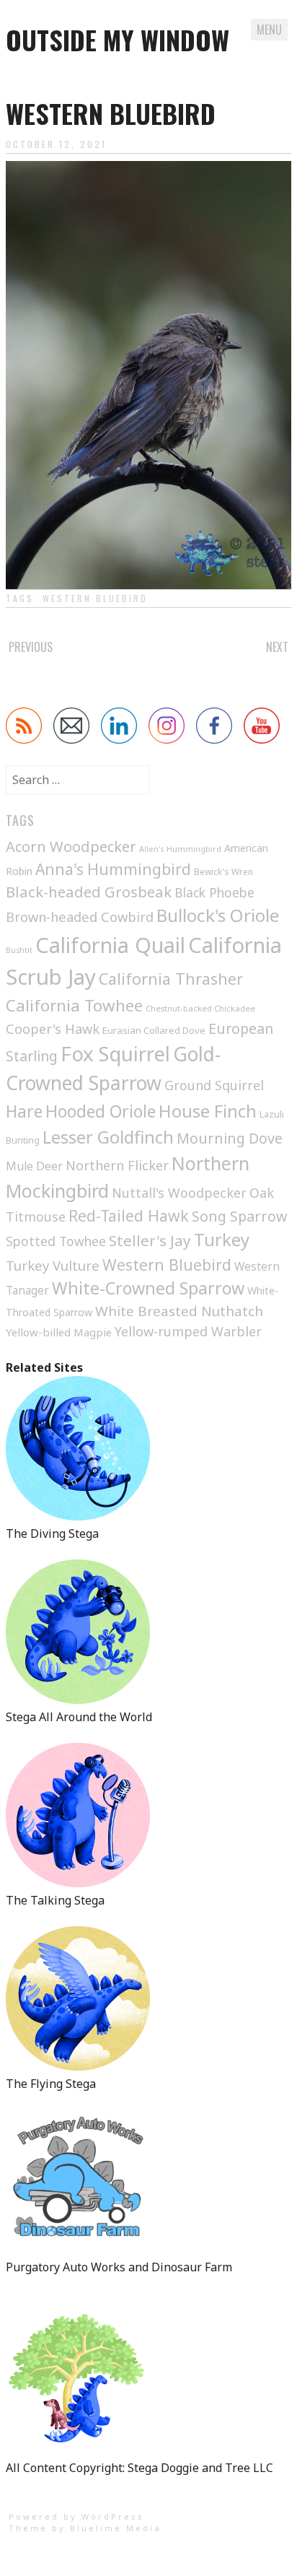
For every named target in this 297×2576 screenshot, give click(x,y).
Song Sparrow (239, 1216)
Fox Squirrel (115, 1054)
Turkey (222, 1240)
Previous (31, 647)
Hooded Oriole (101, 1111)
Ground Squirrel (214, 1085)
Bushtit (19, 950)
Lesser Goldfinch (108, 1137)
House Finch (208, 1111)
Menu (269, 30)
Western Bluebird (95, 598)
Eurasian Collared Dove (154, 1030)
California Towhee (74, 1005)
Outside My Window (118, 39)
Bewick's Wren (223, 872)
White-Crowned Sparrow (148, 1288)
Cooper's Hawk (53, 1029)
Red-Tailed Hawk (129, 1215)
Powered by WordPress (76, 2516)
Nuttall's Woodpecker (179, 1193)
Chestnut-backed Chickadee (200, 1008)
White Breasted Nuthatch (179, 1311)
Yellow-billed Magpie (59, 1332)
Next (277, 647)
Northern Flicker (117, 1165)
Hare (24, 1111)
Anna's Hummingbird (113, 869)
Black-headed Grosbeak (89, 892)
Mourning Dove (230, 1138)
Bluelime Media (116, 2528)
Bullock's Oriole (218, 915)
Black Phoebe (214, 892)
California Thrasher (171, 979)
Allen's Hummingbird (180, 849)
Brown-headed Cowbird (80, 917)
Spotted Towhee (56, 1241)
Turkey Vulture (53, 1265)
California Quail (110, 945)
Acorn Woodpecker (71, 847)
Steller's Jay (150, 1240)
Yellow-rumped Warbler (188, 1331)
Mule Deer (34, 1166)
